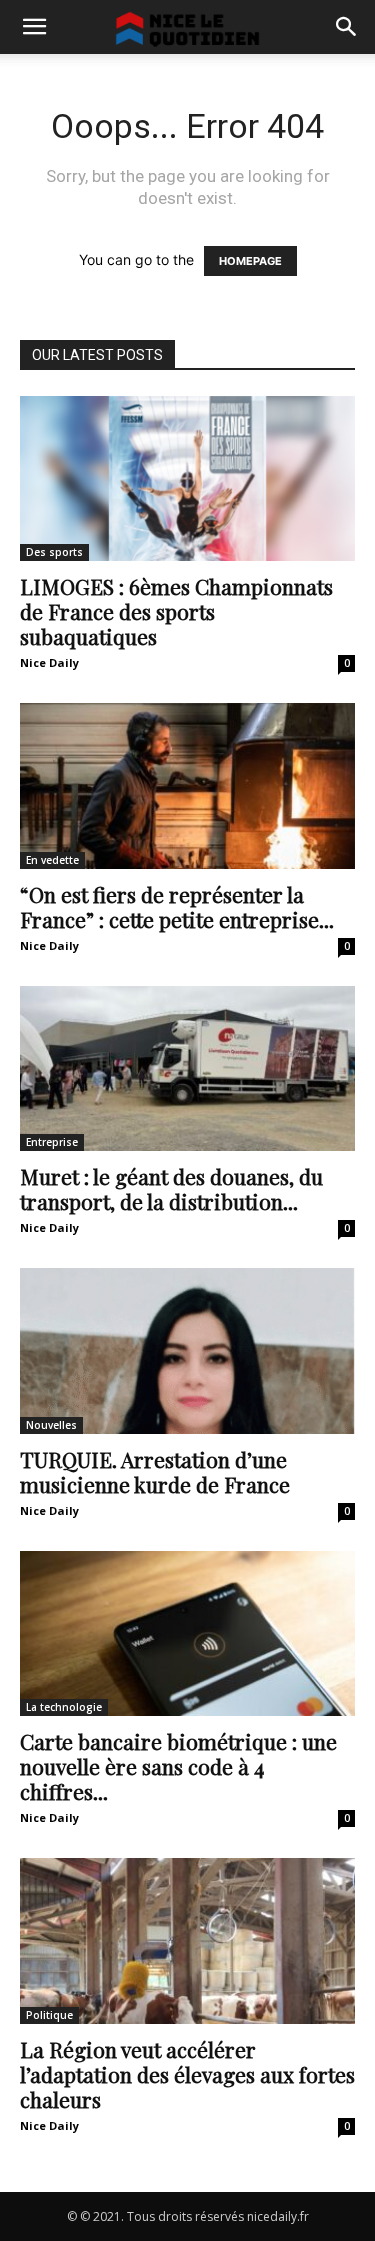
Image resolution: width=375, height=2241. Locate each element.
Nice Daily (49, 662)
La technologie (64, 1707)
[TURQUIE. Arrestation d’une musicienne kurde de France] (187, 1350)
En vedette (52, 860)
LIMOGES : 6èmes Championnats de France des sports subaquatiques (176, 611)
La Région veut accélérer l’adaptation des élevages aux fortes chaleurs (187, 2074)
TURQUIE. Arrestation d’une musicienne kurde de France (155, 1471)
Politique (49, 2015)
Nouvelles (51, 1425)
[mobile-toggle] (34, 27)
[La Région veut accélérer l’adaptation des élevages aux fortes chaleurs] (187, 1940)
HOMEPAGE (250, 261)
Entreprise (52, 1142)
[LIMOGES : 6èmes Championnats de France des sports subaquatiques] (187, 478)
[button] (347, 27)
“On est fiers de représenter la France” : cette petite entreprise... (177, 906)
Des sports (54, 552)
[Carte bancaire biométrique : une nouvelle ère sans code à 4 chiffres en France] (187, 1633)
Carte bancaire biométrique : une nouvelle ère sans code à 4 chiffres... (178, 1766)
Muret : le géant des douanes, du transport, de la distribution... (171, 1188)
